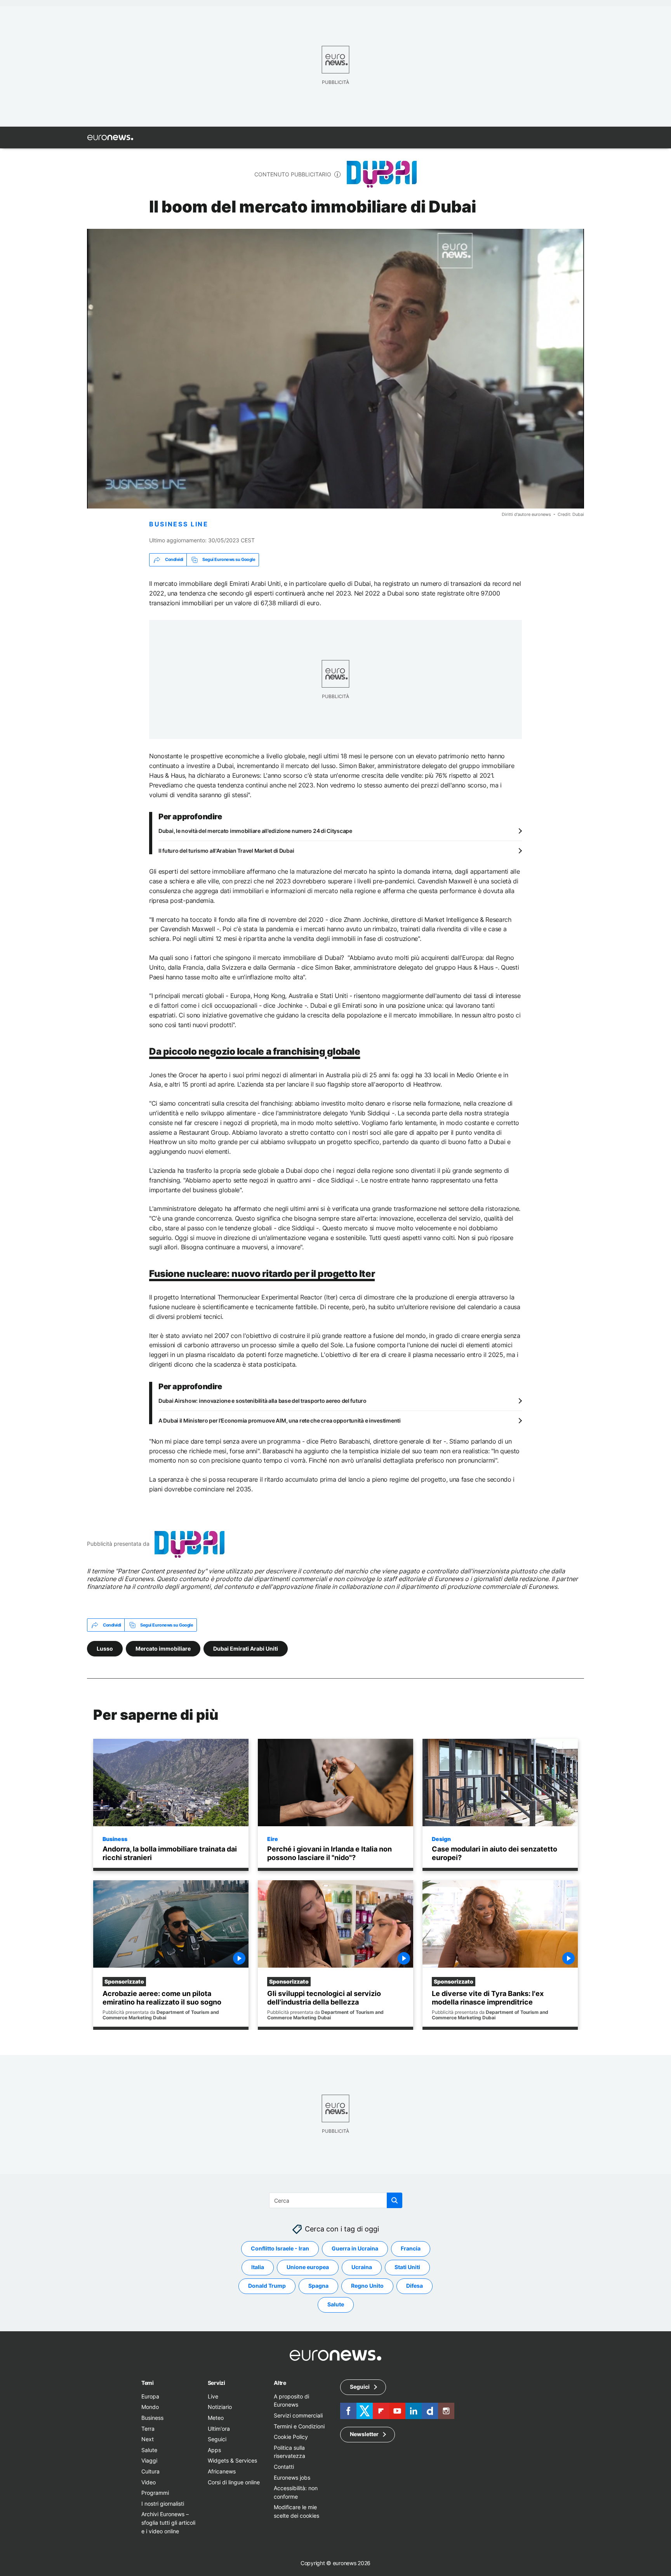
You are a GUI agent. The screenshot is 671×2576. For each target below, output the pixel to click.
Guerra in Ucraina (355, 2248)
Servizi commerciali (298, 2415)
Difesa (415, 2286)
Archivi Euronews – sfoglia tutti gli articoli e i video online (168, 2522)
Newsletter (364, 2434)
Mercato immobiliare (163, 1649)
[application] (335, 369)
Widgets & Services (232, 2460)
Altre (280, 2383)
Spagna (318, 2286)
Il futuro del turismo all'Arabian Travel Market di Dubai (226, 851)
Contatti (284, 2467)
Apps (214, 2450)
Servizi (216, 2383)
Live (213, 2396)
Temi (148, 2383)
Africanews (222, 2471)
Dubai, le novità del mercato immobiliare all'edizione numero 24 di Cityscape (255, 831)
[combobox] (336, 2200)
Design (441, 1839)
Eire (273, 1839)
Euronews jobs (292, 2477)
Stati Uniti (407, 2267)
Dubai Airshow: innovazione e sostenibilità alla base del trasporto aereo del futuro (262, 1400)
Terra (148, 2428)
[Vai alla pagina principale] (110, 138)
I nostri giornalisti (163, 2503)
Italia (258, 2267)
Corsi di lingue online (234, 2482)
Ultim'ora (219, 2428)
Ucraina (362, 2267)
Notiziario (220, 2407)
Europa (150, 2396)
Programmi (155, 2493)
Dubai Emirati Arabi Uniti (246, 1649)
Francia (411, 2248)
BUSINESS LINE (179, 524)
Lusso (105, 1649)
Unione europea (308, 2267)
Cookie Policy (291, 2437)
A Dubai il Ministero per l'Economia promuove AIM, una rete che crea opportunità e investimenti (280, 1420)
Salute (336, 2304)
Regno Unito (367, 2286)
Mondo (150, 2407)
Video (149, 2482)
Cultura (150, 2471)
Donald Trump (267, 2286)
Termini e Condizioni (299, 2426)
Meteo (216, 2418)
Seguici (217, 2439)
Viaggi (149, 2460)
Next (148, 2439)
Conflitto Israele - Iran (280, 2248)
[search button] (395, 2200)
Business (115, 1839)
